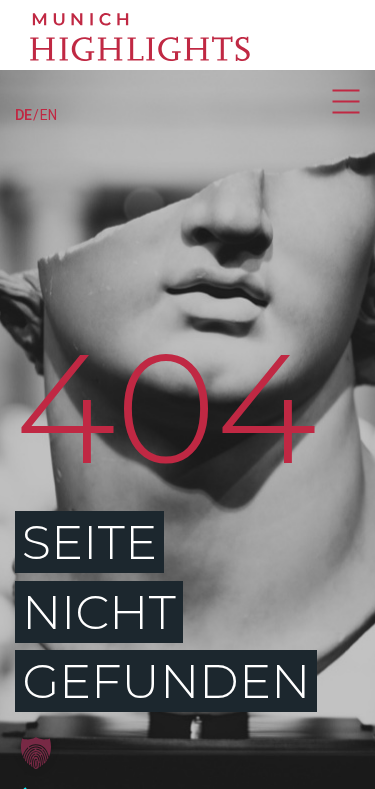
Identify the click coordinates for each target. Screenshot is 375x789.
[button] (36, 753)
